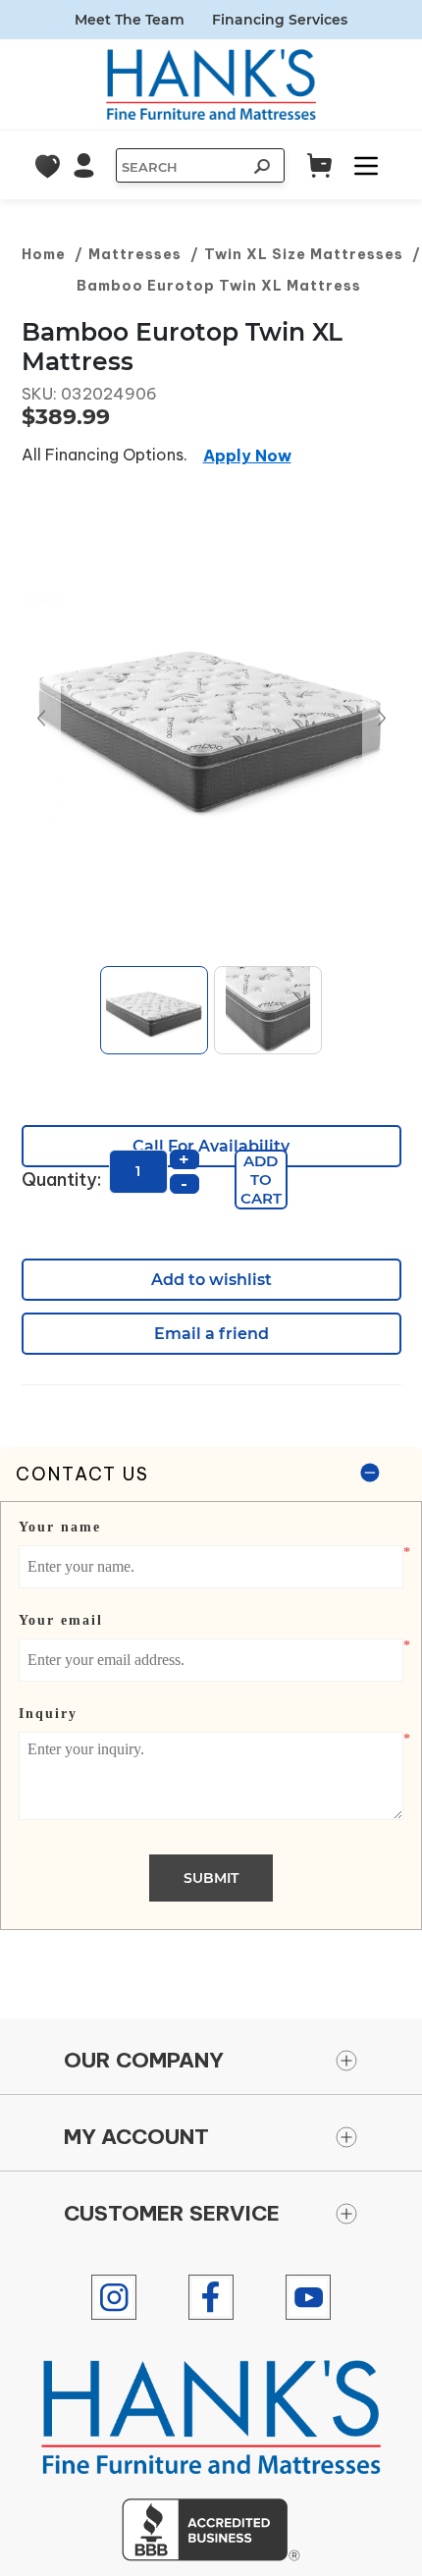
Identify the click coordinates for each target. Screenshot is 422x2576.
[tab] (211, 1689)
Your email (61, 1620)
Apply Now (247, 456)
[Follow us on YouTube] (308, 2297)
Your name (60, 1527)
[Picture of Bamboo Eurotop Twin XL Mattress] (211, 719)
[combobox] (180, 167)
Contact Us (82, 1474)
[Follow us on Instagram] (114, 2297)
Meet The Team (130, 20)
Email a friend (211, 1334)
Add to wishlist (211, 1280)
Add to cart (261, 1180)
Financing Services (280, 20)
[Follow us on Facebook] (211, 2297)
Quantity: (61, 1180)
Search (260, 169)
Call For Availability (211, 1146)
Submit (211, 1878)
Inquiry (48, 1714)
